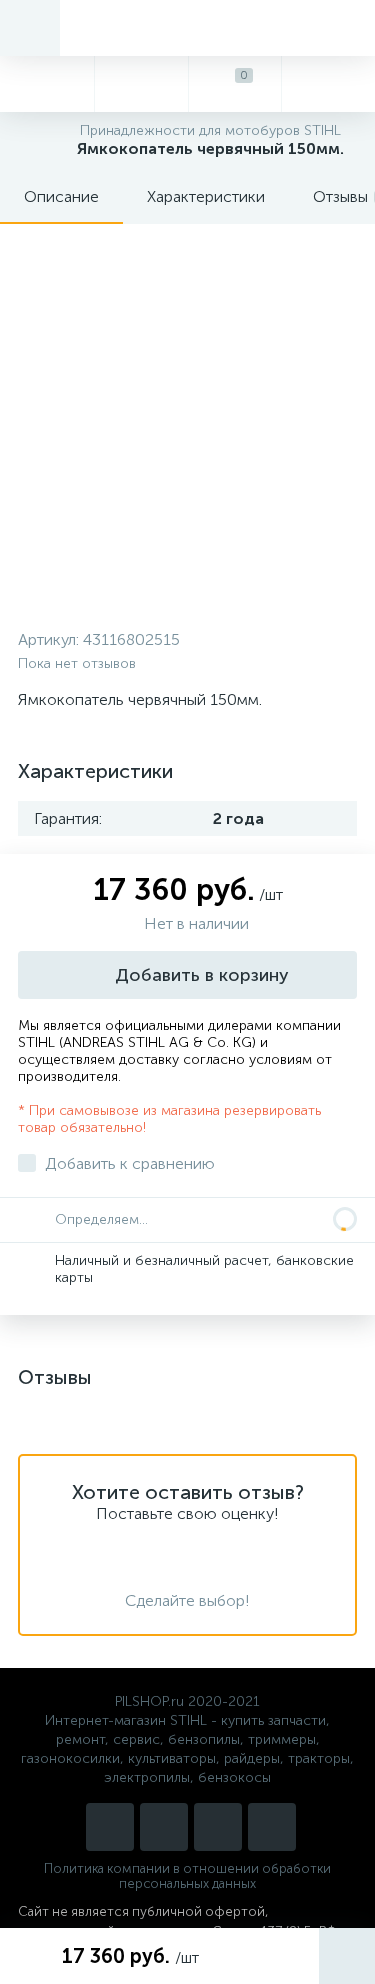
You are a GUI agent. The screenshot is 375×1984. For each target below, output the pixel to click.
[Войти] (328, 84)
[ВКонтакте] (218, 1827)
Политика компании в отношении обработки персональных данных (187, 1876)
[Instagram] (110, 1827)
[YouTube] (164, 1827)
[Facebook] (272, 1827)
